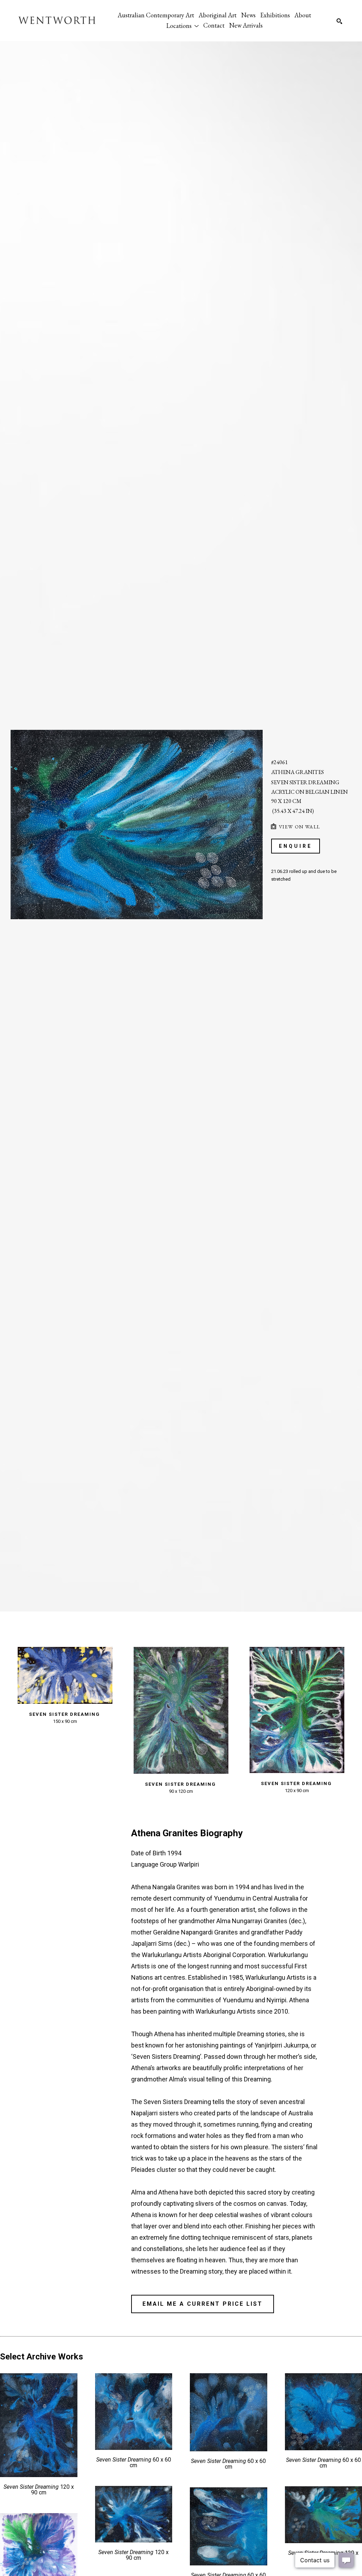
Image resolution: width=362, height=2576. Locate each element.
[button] (182, 25)
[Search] (339, 21)
